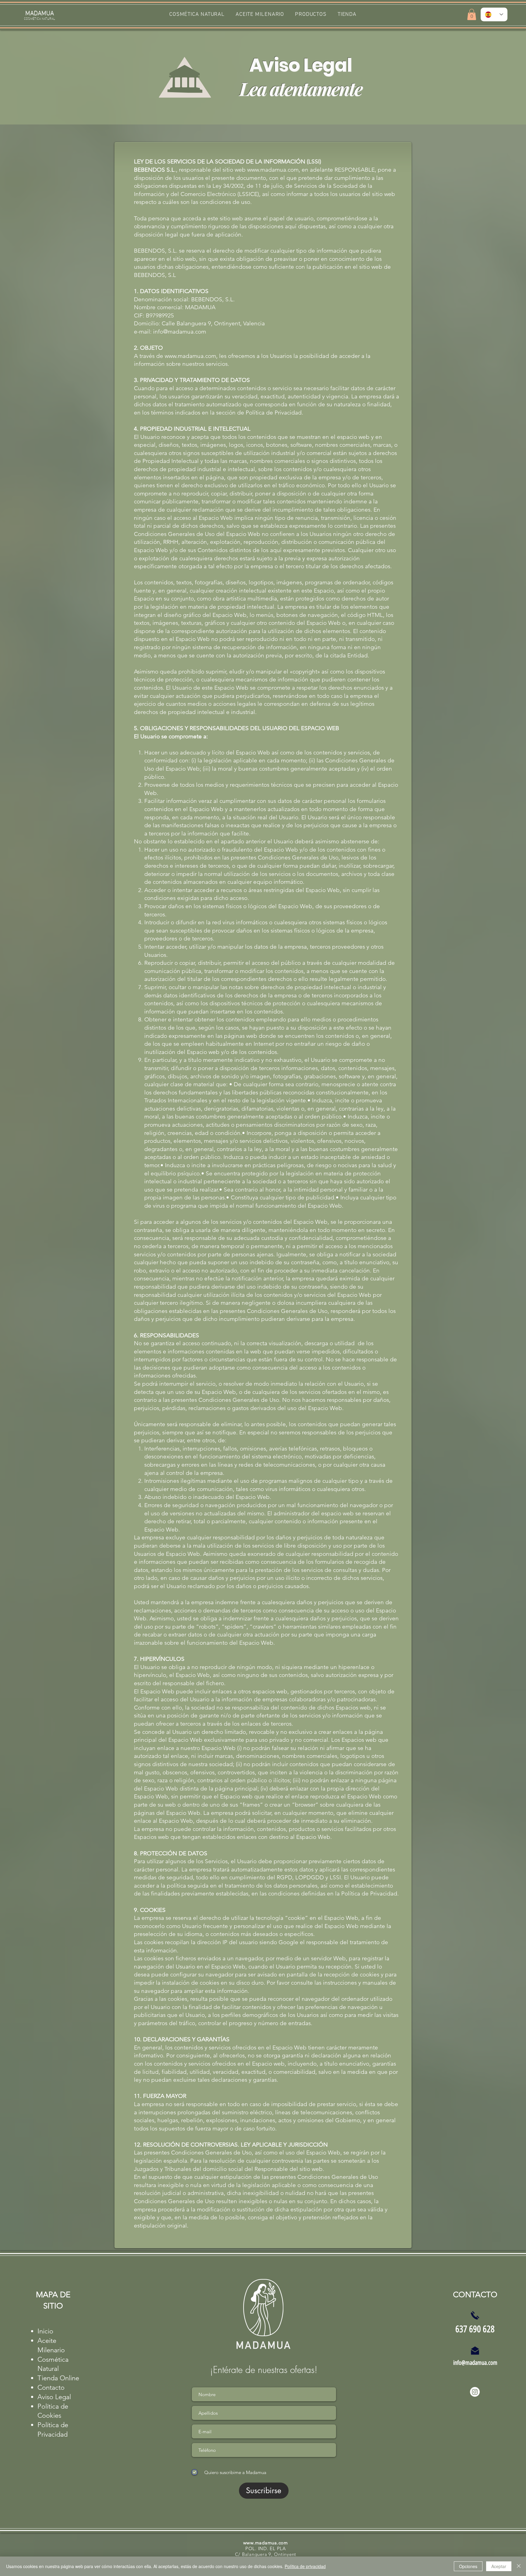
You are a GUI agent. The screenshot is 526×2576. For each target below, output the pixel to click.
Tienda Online (58, 2378)
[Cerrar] (519, 2566)
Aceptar (499, 2566)
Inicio (45, 2331)
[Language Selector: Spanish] (494, 14)
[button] (311, 14)
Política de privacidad (305, 2566)
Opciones (468, 2566)
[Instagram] (475, 2392)
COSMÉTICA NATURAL (40, 18)
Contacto (51, 2387)
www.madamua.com (273, 170)
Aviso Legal (54, 2397)
